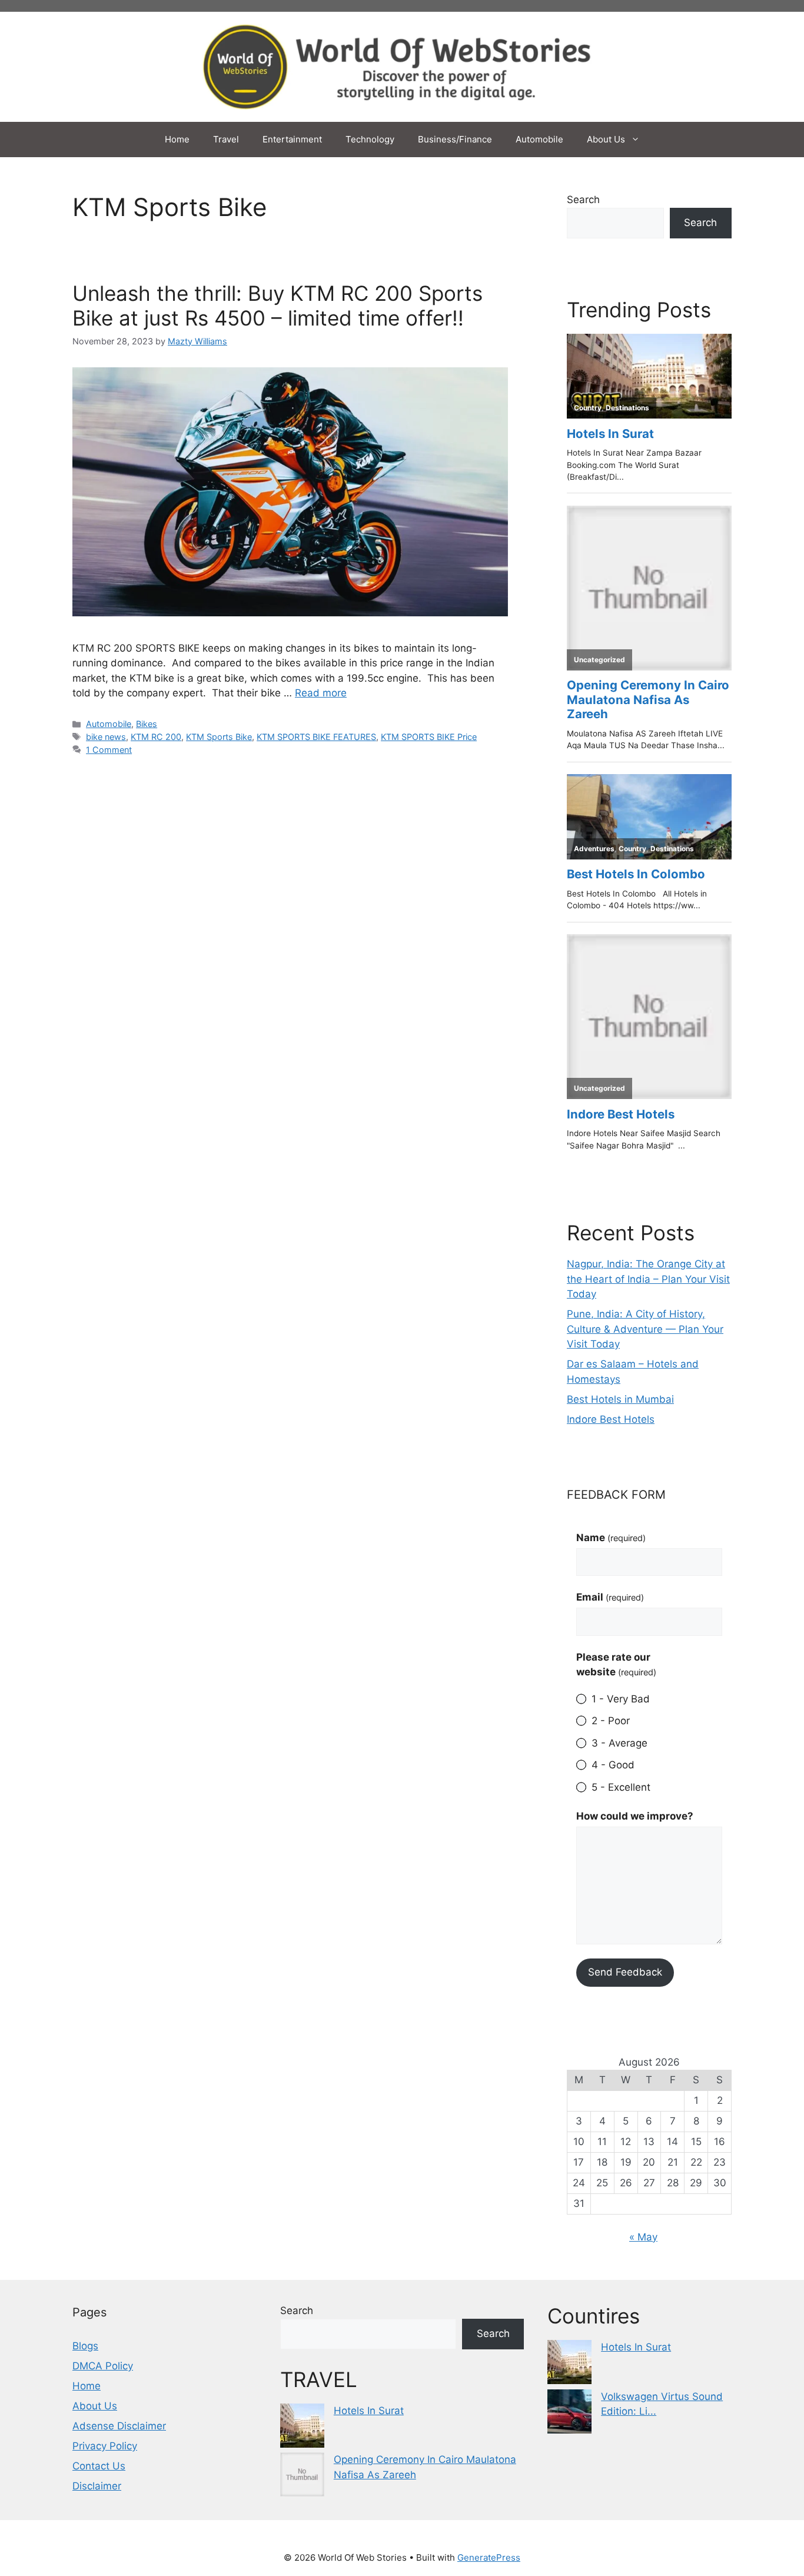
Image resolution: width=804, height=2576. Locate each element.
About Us (606, 139)
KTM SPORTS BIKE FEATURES (316, 737)
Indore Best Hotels (611, 1419)
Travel (226, 139)
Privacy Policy (105, 2446)
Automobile (539, 139)
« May (643, 2237)
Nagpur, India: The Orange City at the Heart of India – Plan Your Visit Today (648, 1279)
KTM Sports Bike (219, 737)
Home (177, 139)
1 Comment (109, 750)
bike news (106, 737)
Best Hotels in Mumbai (620, 1399)
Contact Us (99, 2466)
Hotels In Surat (369, 2411)
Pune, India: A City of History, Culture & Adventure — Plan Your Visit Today (645, 1329)
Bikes (147, 724)
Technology (370, 139)
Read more (321, 693)
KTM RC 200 (156, 737)
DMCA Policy (103, 2366)
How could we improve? (635, 1816)
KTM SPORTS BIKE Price (429, 737)
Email (610, 1597)
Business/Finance (455, 139)
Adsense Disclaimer (119, 2426)
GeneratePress (489, 2557)
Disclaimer (97, 2486)
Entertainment (292, 139)
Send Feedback (625, 1972)
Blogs (85, 2346)
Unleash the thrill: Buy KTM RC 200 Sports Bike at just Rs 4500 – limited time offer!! (278, 306)
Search (583, 200)
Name (611, 1538)
